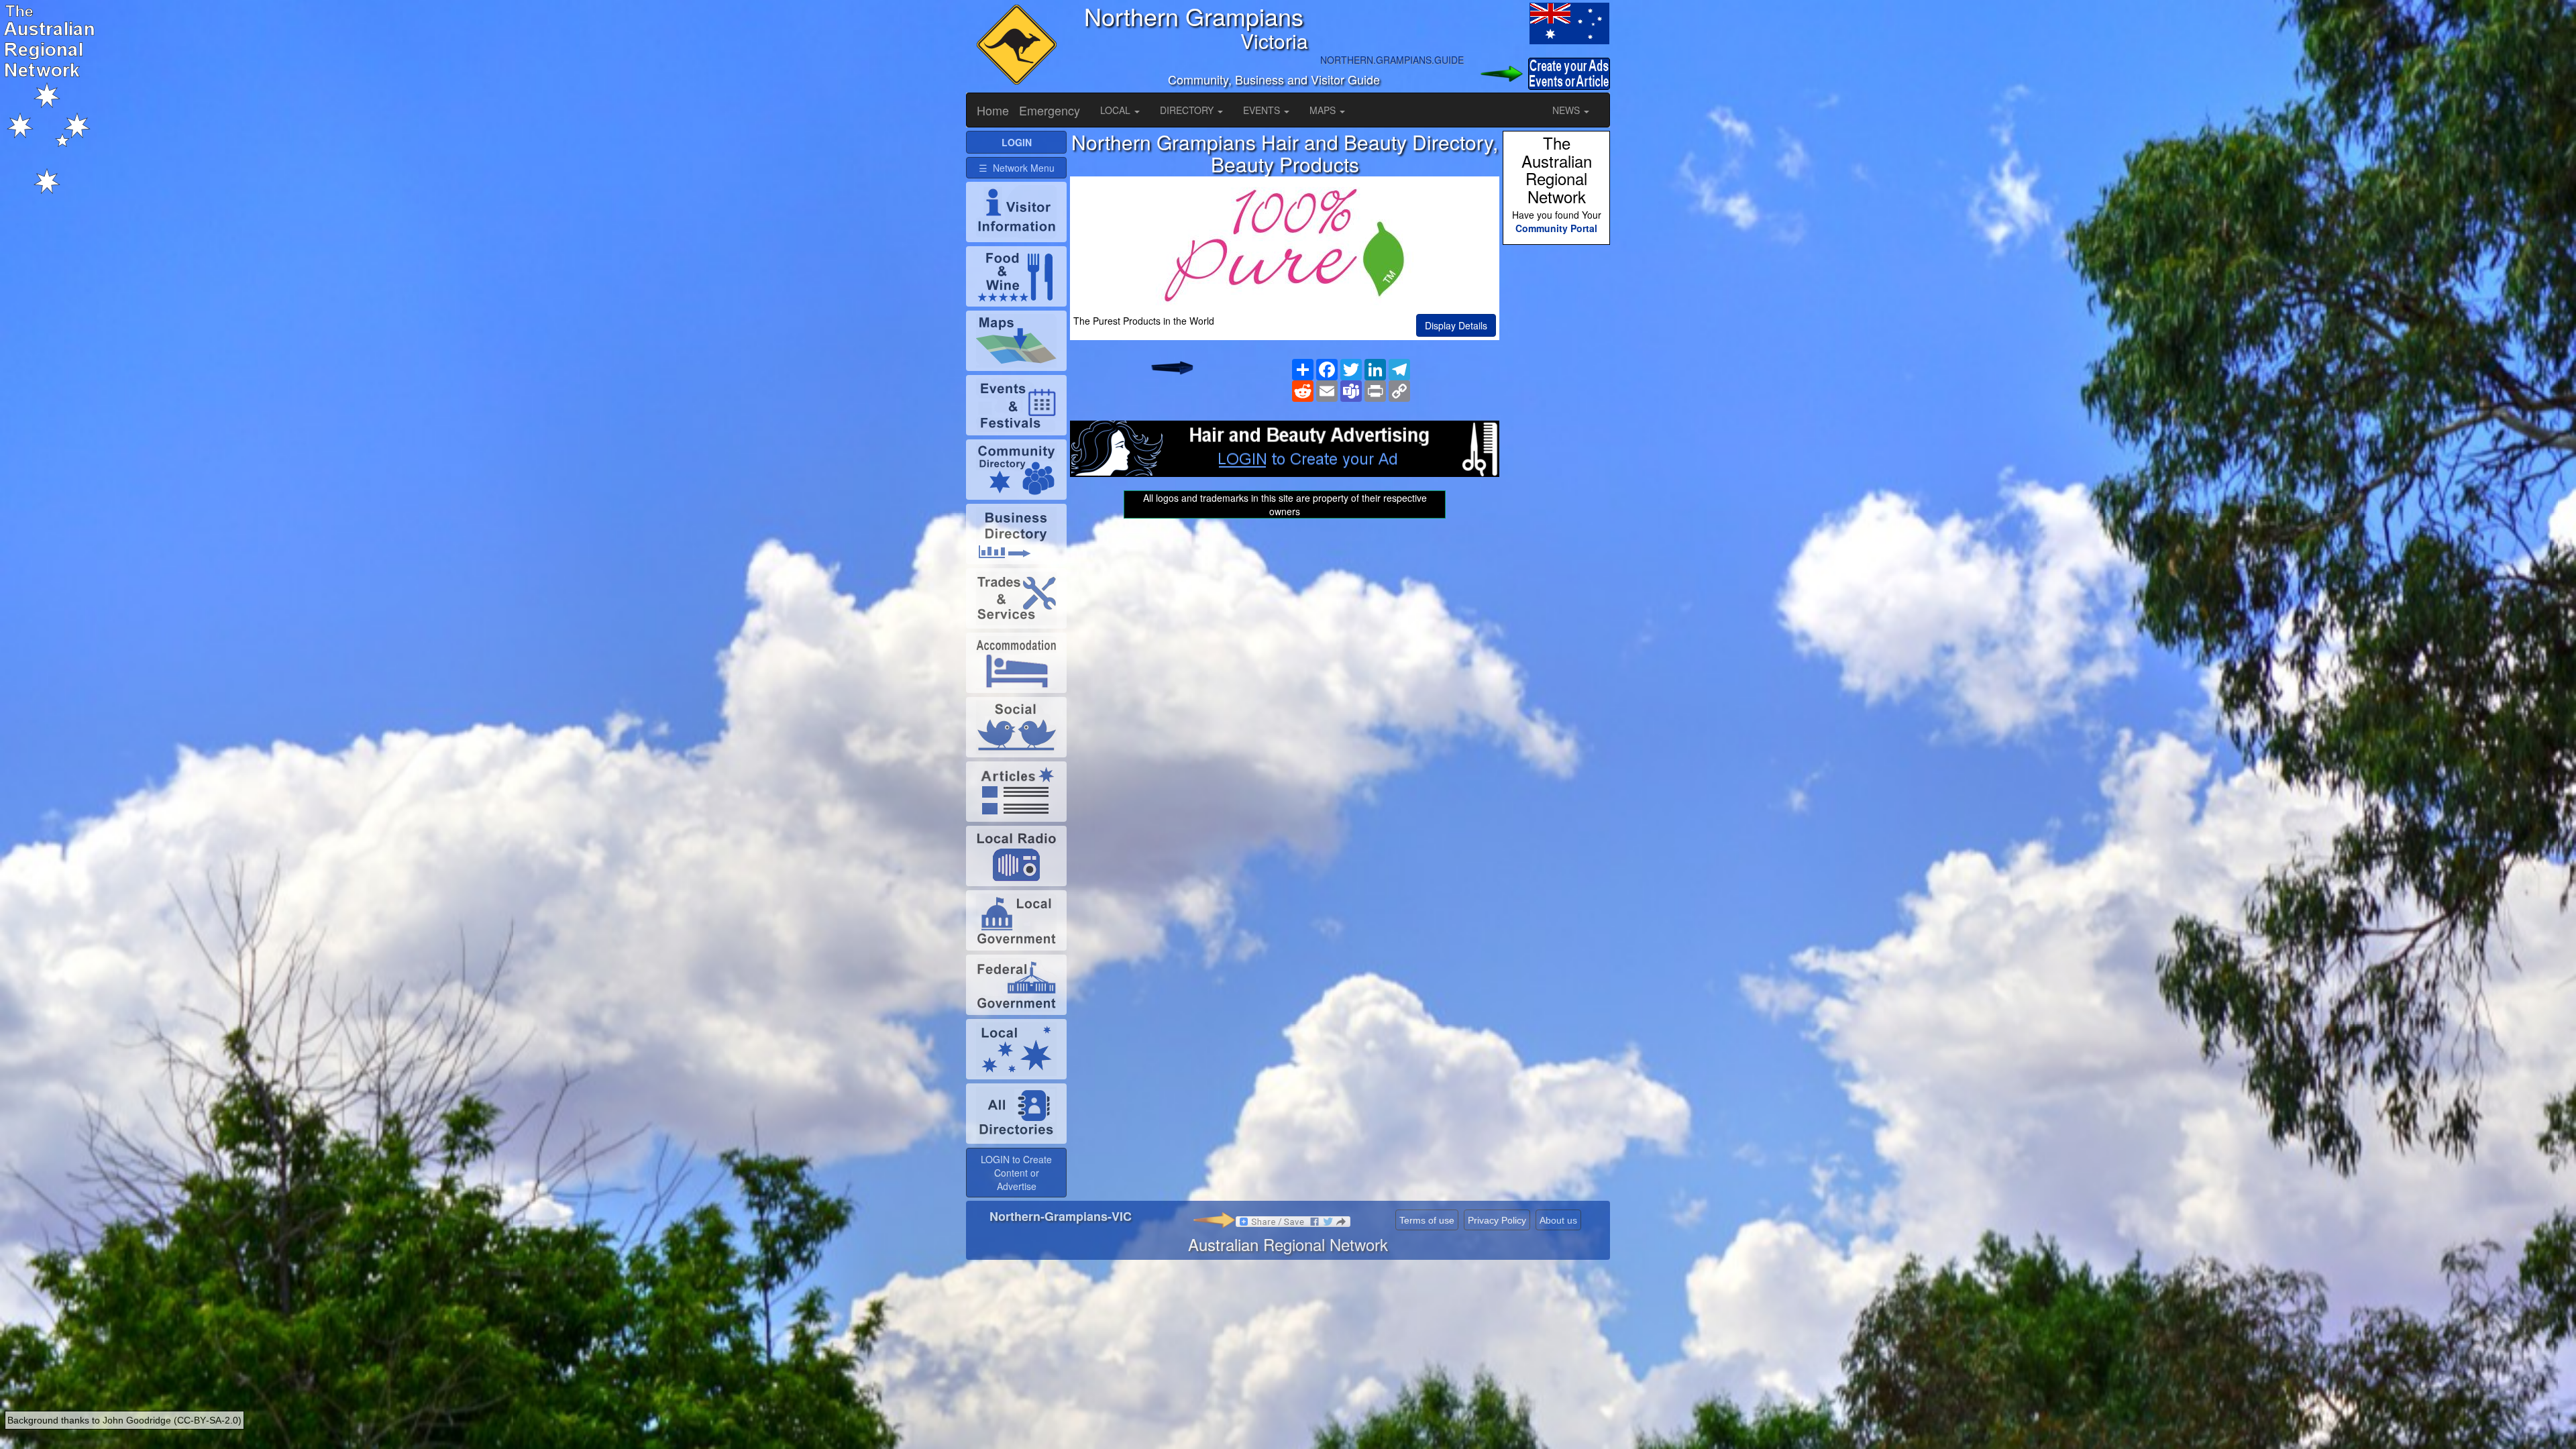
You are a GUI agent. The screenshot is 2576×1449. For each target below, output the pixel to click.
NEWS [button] (1567, 110)
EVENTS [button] (1263, 110)
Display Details (1456, 325)
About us (1558, 1220)
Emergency (1050, 110)
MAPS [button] (1324, 110)
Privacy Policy (1497, 1220)
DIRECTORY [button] (1188, 110)
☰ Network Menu (1017, 168)
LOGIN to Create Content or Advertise (1016, 1173)
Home (993, 110)
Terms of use (1427, 1220)
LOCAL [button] (1117, 110)
